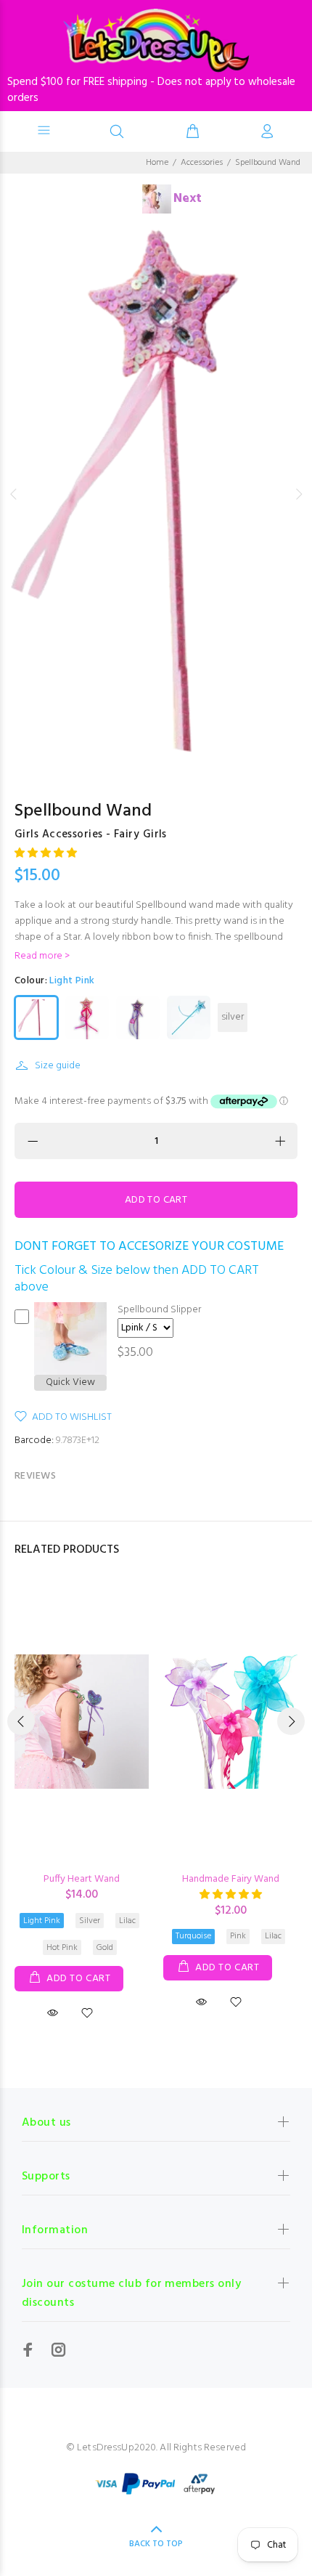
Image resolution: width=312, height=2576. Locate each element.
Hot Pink (62, 1948)
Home (157, 163)
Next (298, 494)
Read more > (42, 956)
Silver (90, 1921)
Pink (238, 1936)
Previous (14, 494)
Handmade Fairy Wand (231, 1879)
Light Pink (42, 1921)
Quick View (70, 1383)
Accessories (202, 163)
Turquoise (193, 1936)
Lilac (127, 1921)
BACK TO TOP (156, 2544)
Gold (105, 1948)
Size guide (58, 1066)
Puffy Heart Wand (82, 1879)
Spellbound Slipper (159, 1310)
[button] (46, 854)
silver (233, 1017)
